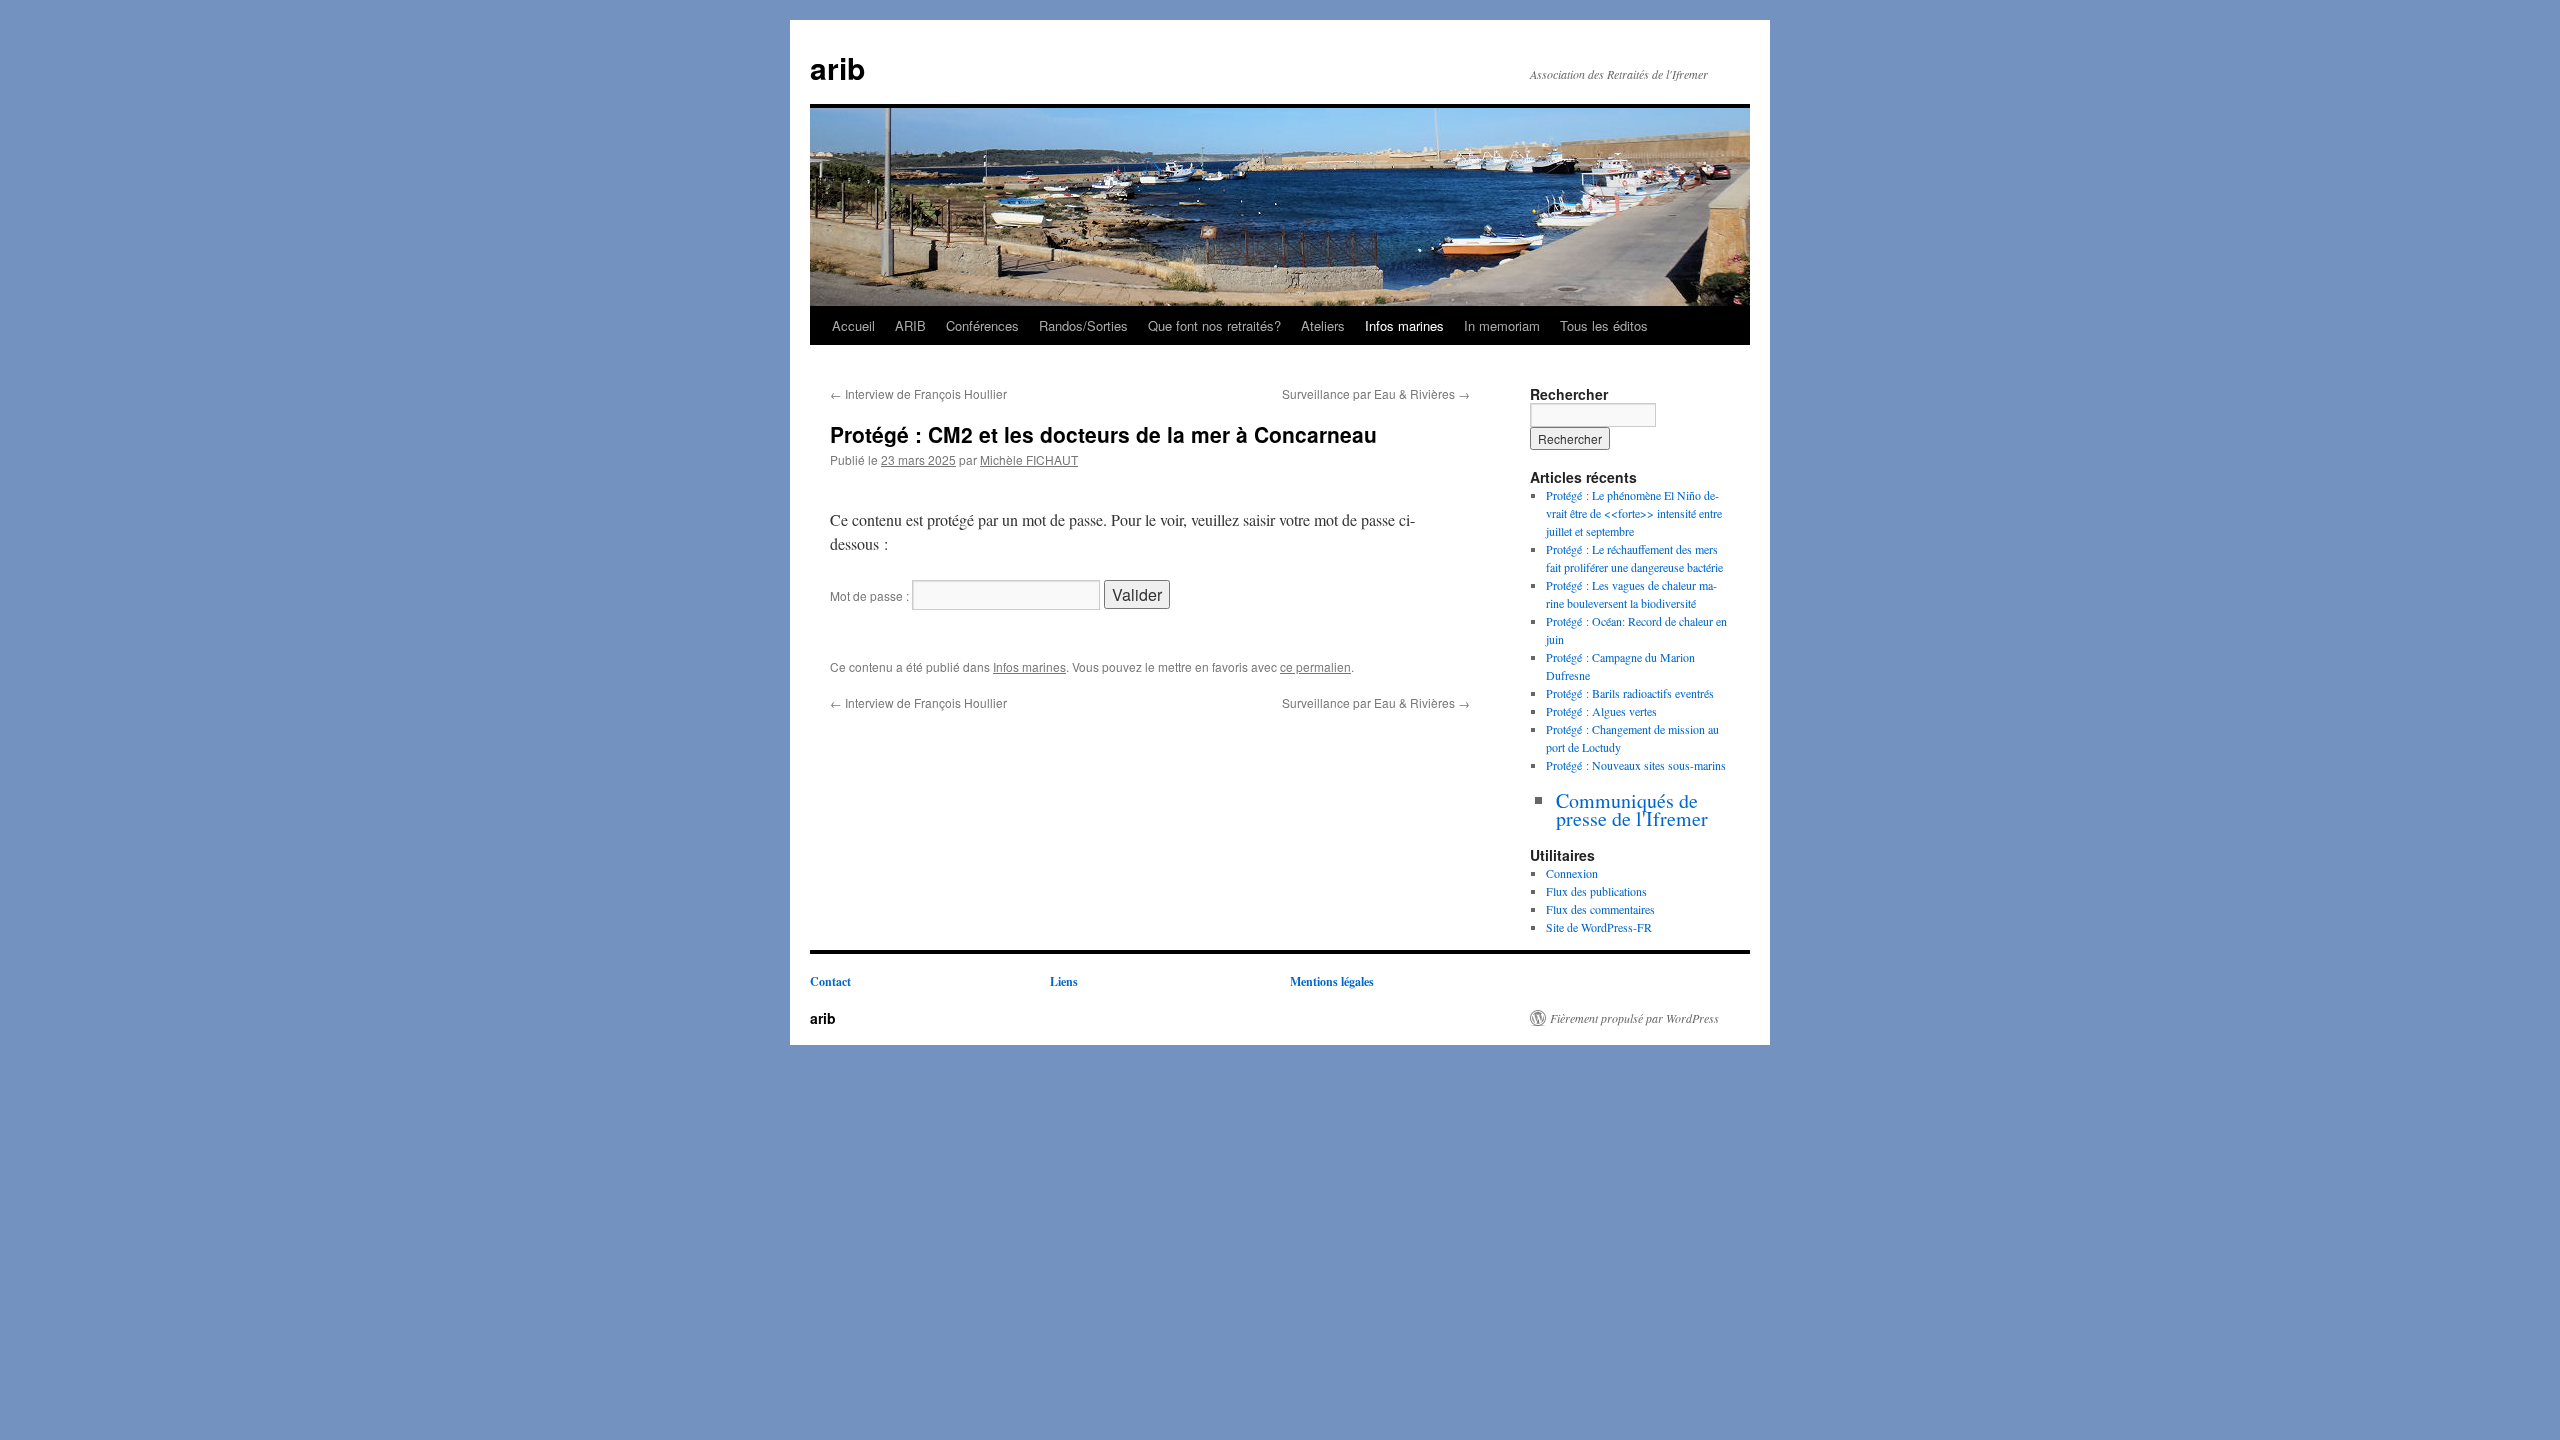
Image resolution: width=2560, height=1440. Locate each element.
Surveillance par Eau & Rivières (1376, 393)
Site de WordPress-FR (1599, 927)
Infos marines (1404, 325)
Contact (830, 981)
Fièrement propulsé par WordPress (1634, 1018)
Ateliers (1323, 325)
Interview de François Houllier (918, 393)
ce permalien (1315, 666)
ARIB (910, 325)
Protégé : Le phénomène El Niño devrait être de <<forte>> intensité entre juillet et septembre (1634, 513)
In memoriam (1502, 325)
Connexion (1572, 873)
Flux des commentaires (1600, 909)
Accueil (853, 325)
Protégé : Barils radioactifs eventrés (1630, 693)
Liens (1064, 981)
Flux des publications (1596, 891)
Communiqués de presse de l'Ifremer (1632, 809)
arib (837, 67)
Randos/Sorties (1083, 325)
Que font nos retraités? (1214, 325)
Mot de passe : (871, 595)
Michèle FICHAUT (1029, 459)
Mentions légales (1332, 981)
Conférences (982, 325)
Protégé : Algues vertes (1601, 711)
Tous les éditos (1604, 325)
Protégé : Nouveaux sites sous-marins (1636, 765)
